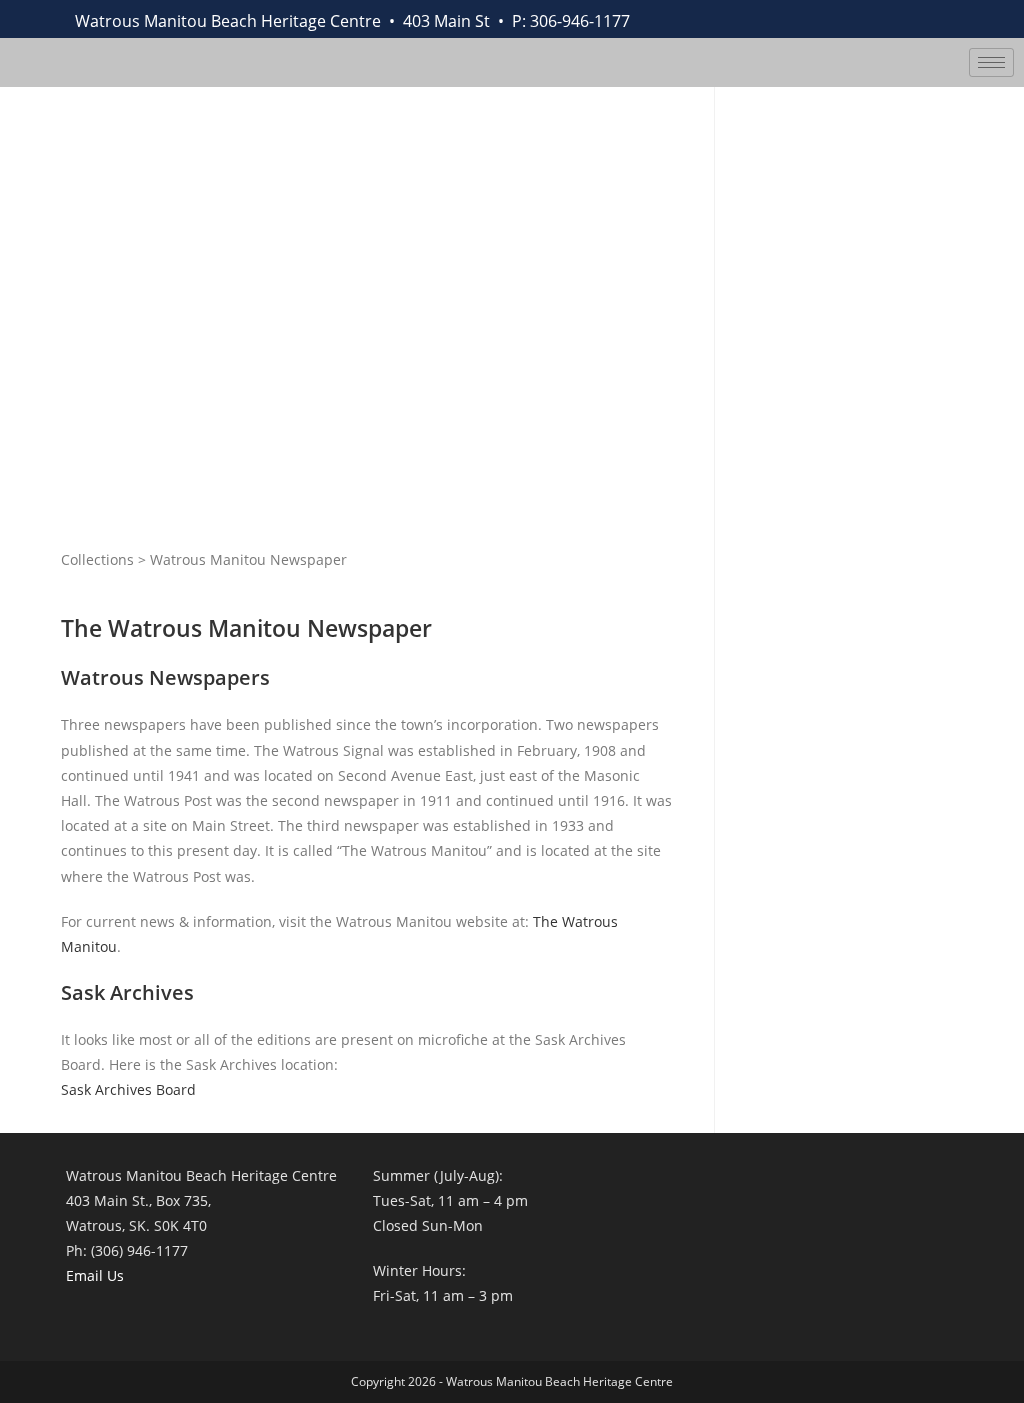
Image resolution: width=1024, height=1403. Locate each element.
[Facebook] (776, 19)
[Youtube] (820, 19)
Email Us (95, 1275)
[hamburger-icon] (991, 62)
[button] (930, 14)
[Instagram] (864, 19)
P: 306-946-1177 (571, 21)
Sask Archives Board (128, 1089)
